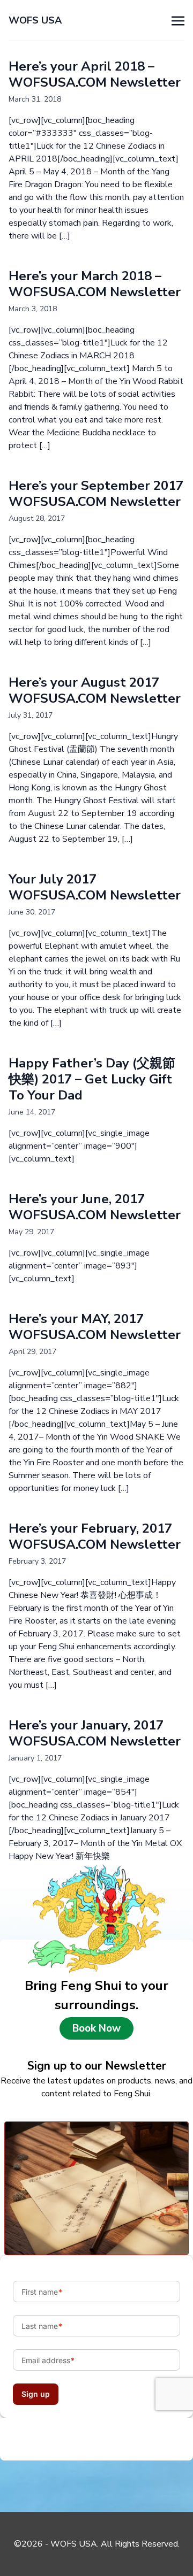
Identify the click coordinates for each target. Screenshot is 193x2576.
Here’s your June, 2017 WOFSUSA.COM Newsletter (95, 1207)
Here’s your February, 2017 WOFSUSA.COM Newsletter (95, 1536)
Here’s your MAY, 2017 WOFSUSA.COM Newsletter (95, 1327)
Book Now (96, 2028)
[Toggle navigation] (178, 20)
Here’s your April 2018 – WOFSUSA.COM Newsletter (95, 74)
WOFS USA (35, 20)
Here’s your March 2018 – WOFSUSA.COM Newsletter (95, 284)
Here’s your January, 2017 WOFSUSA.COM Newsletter (95, 1733)
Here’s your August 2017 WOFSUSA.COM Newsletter (95, 690)
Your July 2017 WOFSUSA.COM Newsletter (95, 887)
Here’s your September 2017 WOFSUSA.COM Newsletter (96, 494)
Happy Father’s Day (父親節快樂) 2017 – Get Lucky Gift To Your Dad (92, 1079)
